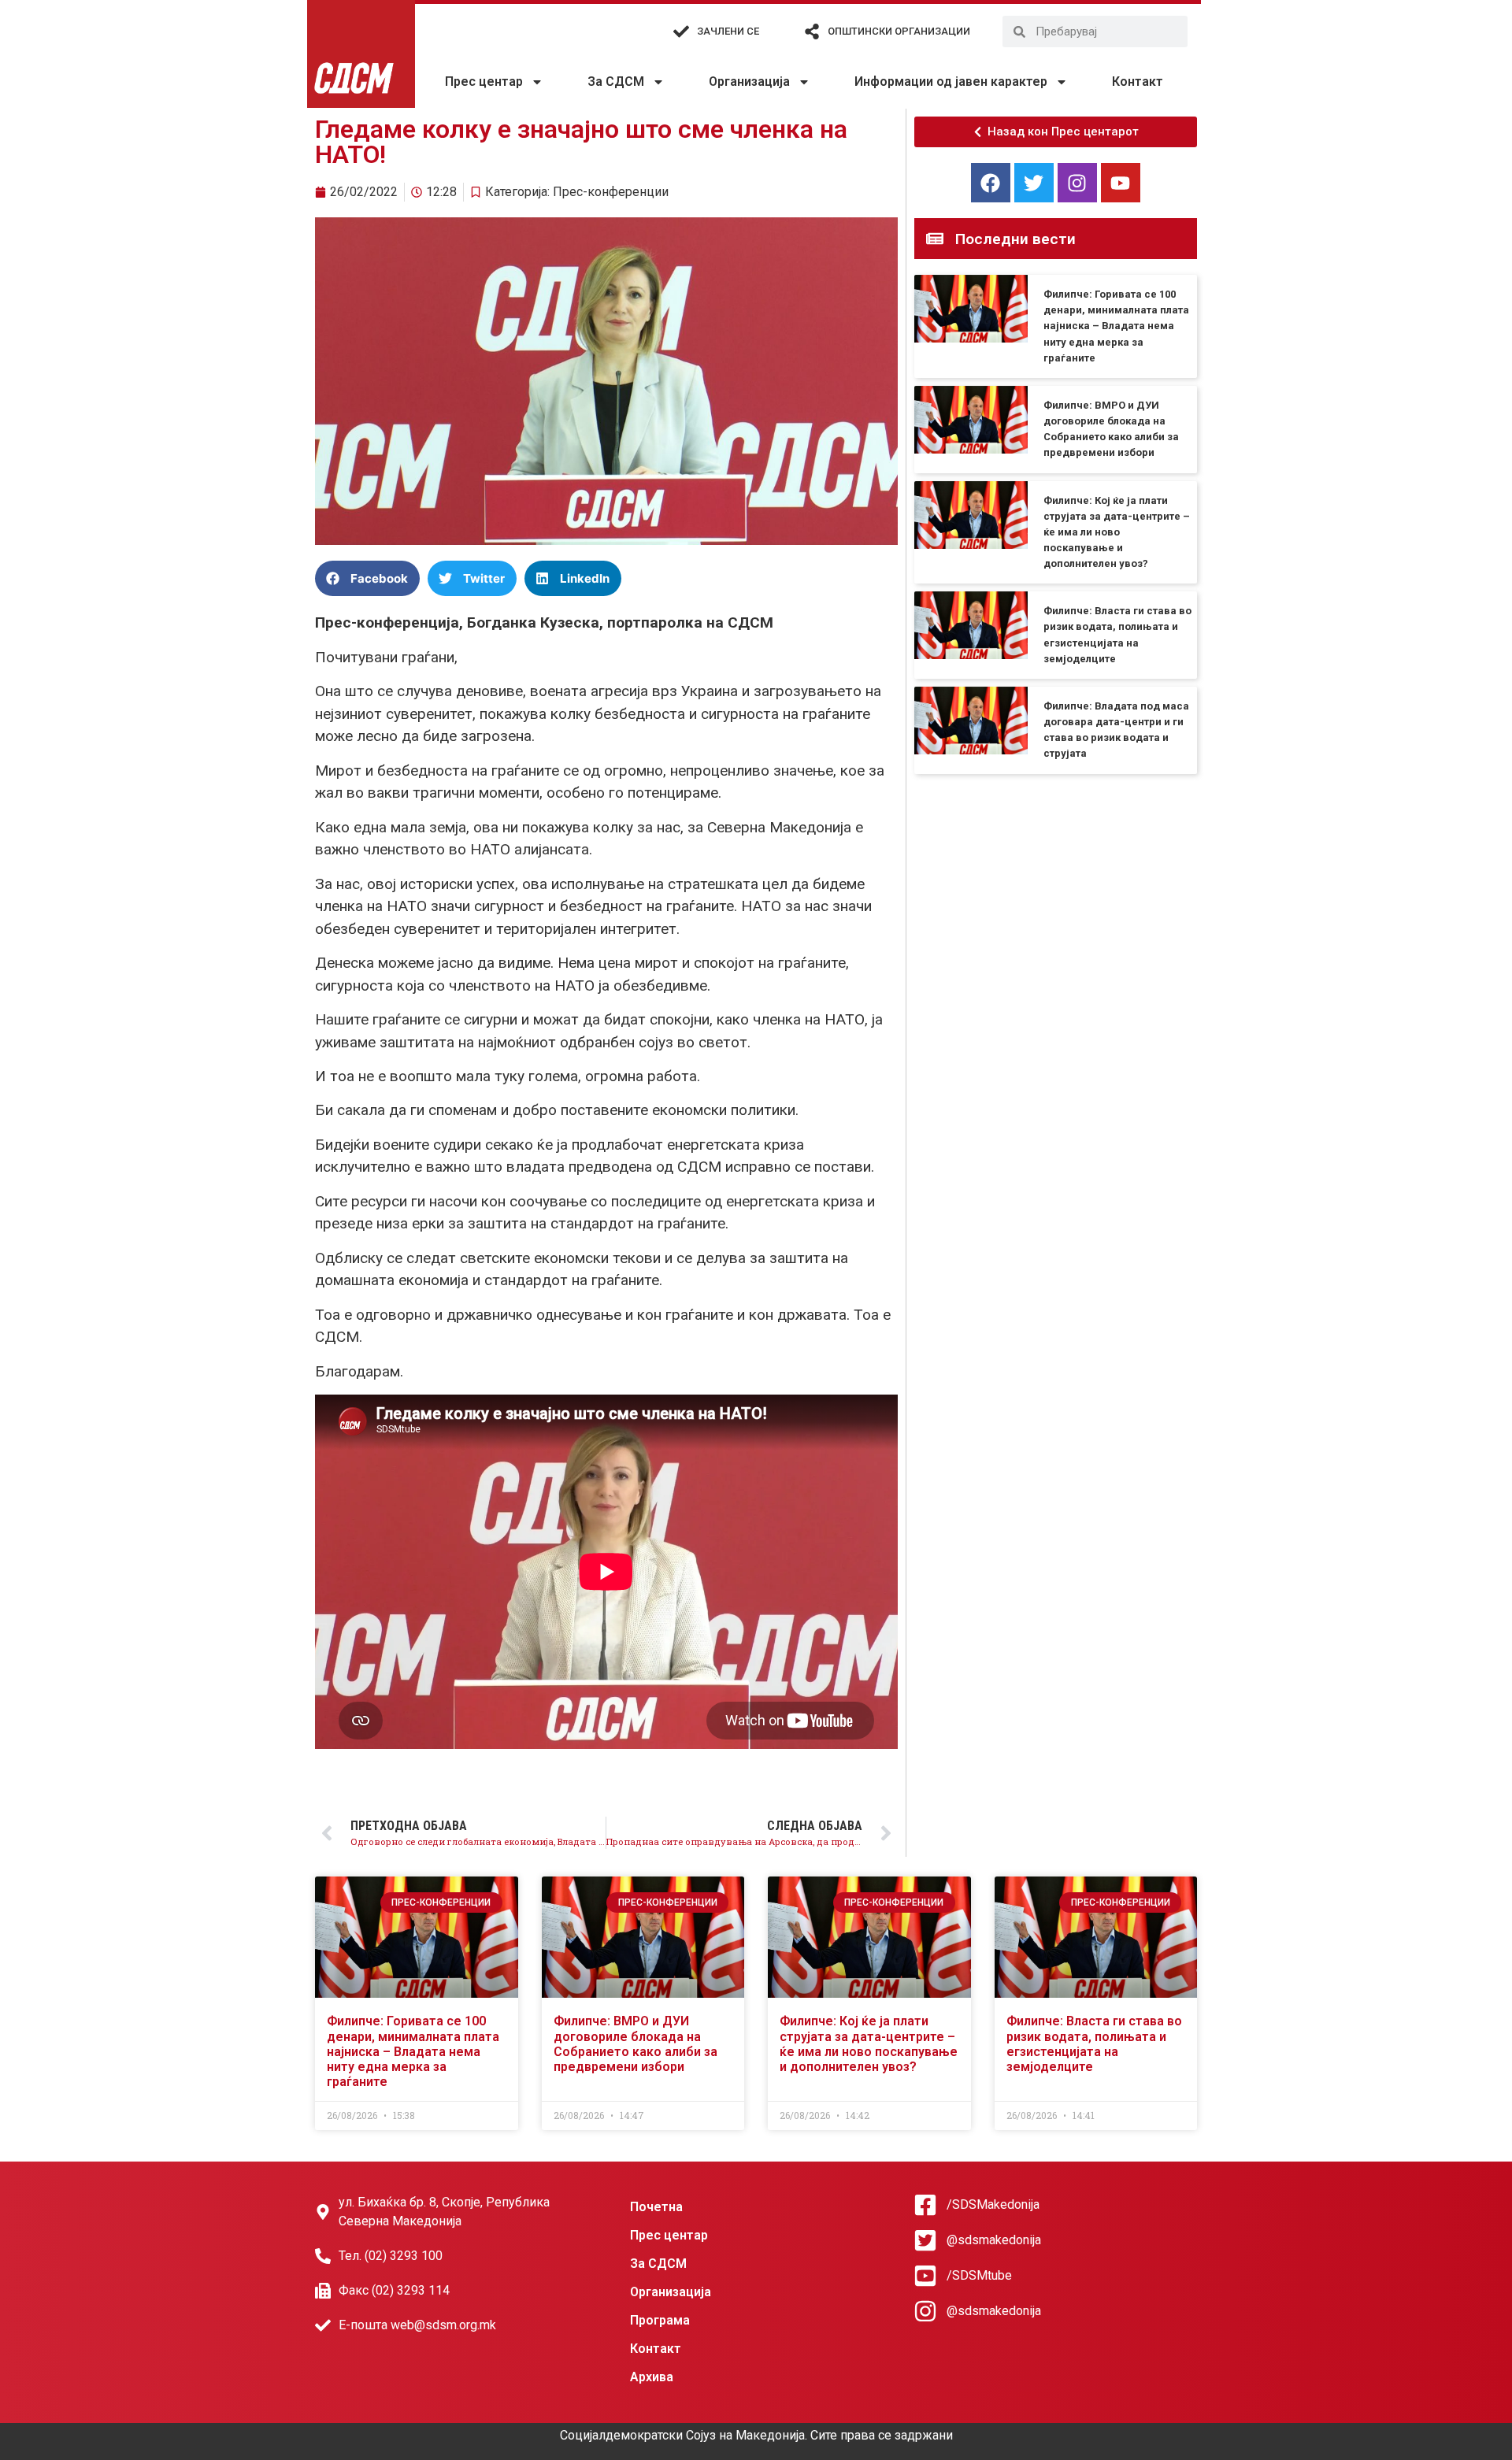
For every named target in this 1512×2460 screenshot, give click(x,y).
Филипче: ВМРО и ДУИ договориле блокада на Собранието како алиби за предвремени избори (636, 2044)
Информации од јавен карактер (951, 82)
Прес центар (484, 82)
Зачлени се (728, 31)
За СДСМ (616, 82)
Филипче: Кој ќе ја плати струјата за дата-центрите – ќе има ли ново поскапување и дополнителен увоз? (1117, 532)
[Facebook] (991, 183)
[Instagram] (1077, 183)
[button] (367, 578)
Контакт (1138, 82)
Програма (660, 2320)
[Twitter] (1034, 183)
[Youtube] (1121, 183)
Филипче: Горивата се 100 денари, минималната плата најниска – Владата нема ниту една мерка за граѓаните (1116, 326)
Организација (749, 82)
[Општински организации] (812, 31)
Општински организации (899, 31)
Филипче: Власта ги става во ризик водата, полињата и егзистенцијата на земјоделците (1094, 2044)
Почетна (656, 2207)
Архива (652, 2377)
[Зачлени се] (681, 31)
